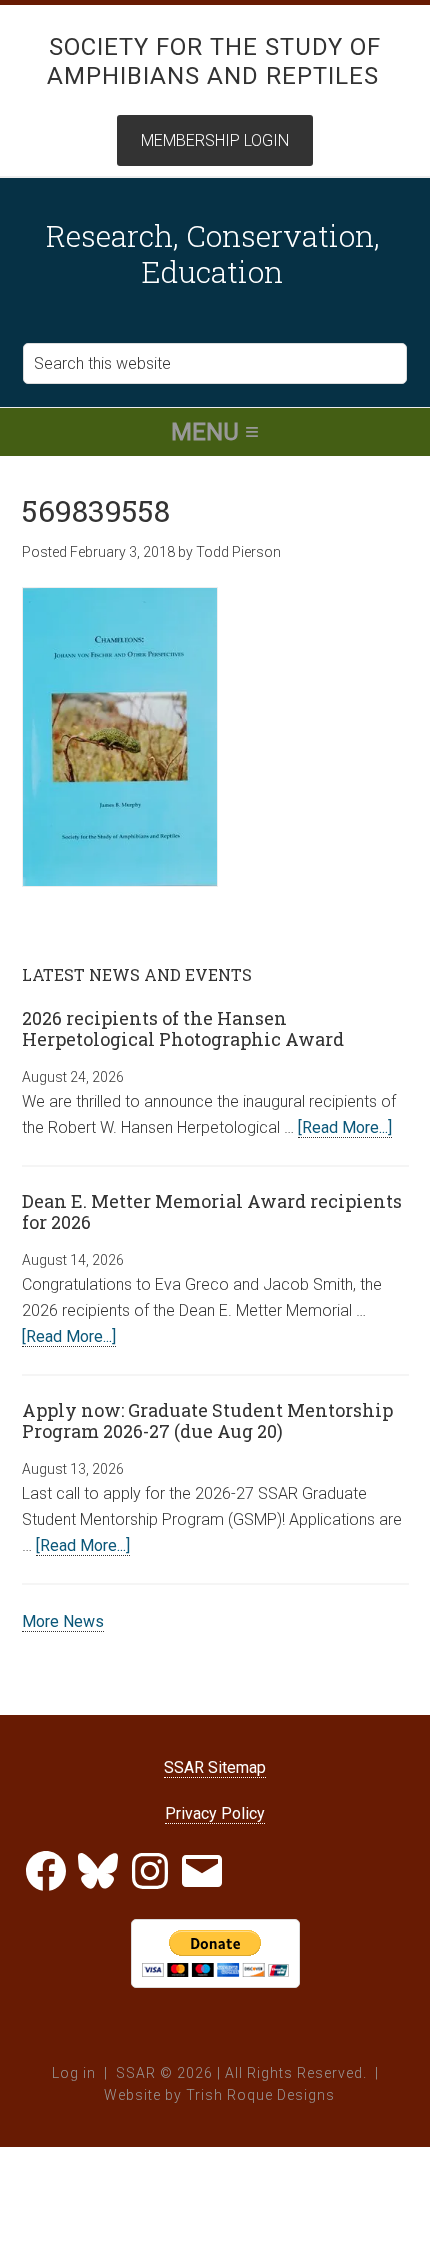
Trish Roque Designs (260, 2095)
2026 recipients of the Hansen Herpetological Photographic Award (183, 1029)
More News (63, 1621)
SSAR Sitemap (215, 1767)
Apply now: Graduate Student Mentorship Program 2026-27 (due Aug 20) (207, 1421)
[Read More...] (345, 1127)
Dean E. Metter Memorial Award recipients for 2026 (212, 1212)
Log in (74, 2073)
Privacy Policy (215, 1813)
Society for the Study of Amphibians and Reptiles (214, 61)
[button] (215, 432)
